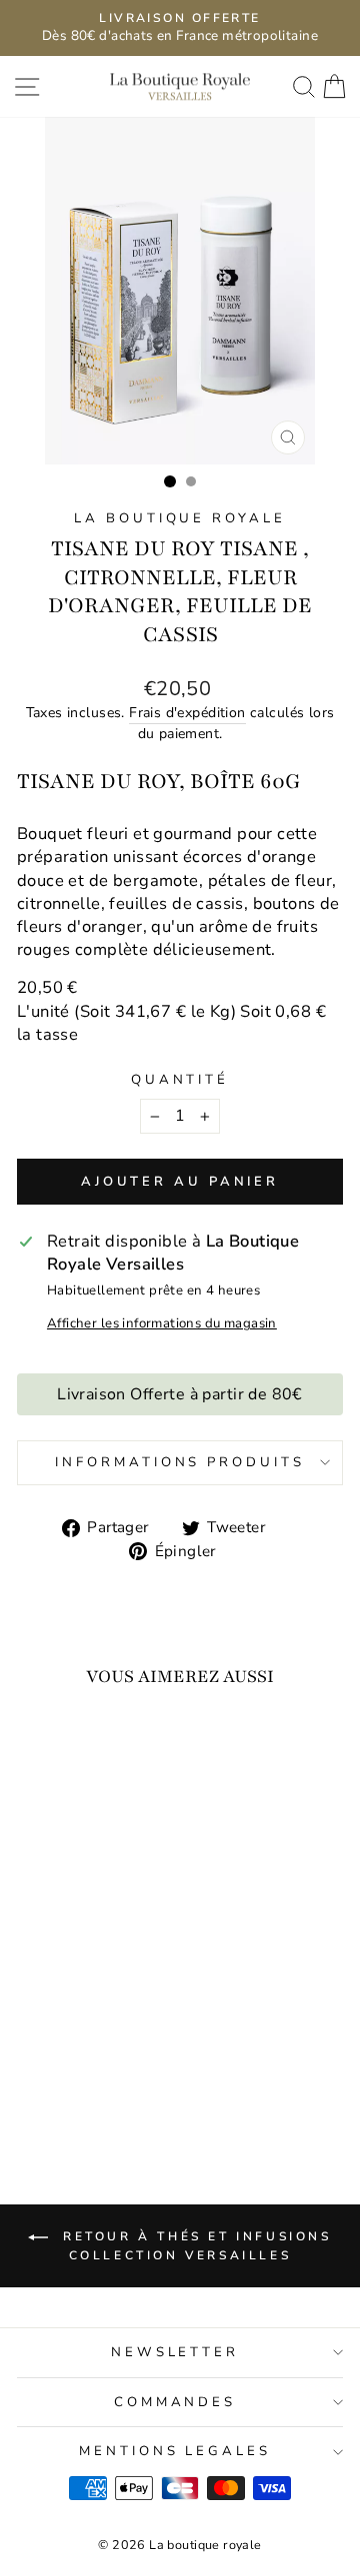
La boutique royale (180, 518)
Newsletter (175, 2352)
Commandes (175, 2402)
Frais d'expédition (187, 713)
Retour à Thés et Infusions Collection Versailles (193, 2246)
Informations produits (180, 1462)
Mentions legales (175, 2451)
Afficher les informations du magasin (162, 1323)
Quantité (180, 1080)
